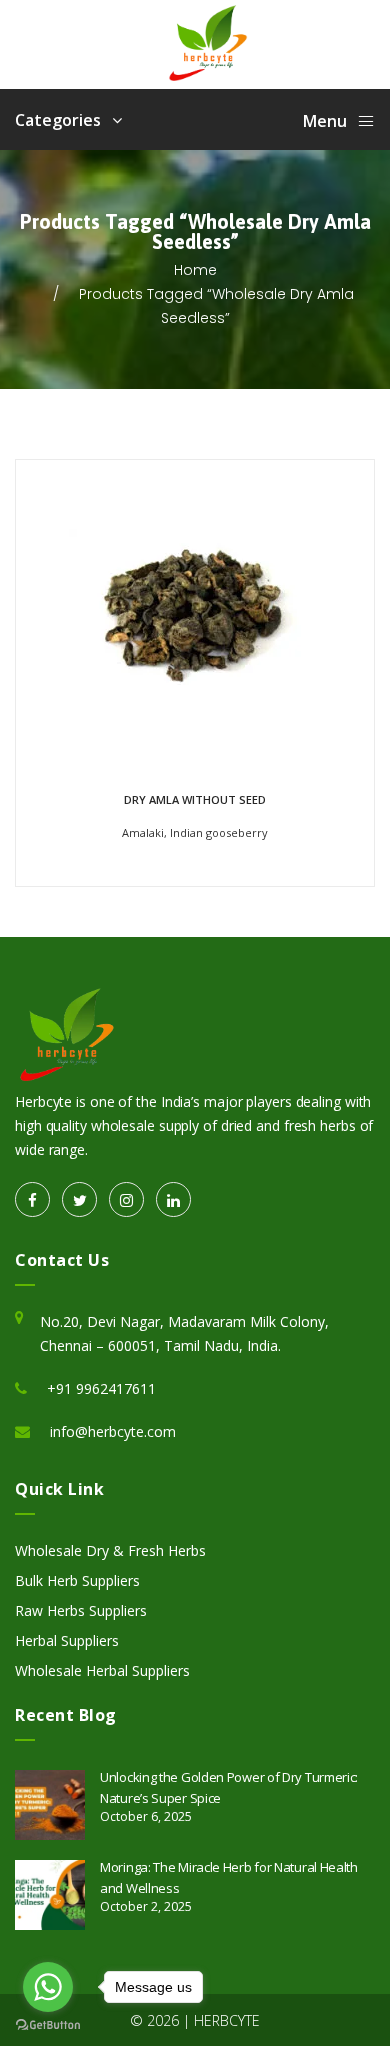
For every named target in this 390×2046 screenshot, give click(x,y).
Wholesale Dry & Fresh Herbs (110, 1550)
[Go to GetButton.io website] (48, 2025)
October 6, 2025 (146, 1816)
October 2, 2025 (146, 1906)
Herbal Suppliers (67, 1640)
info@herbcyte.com (113, 1431)
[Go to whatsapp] (48, 1987)
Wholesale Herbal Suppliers (102, 1670)
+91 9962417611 (101, 1388)
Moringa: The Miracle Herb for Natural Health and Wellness (229, 1877)
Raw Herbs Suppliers (81, 1610)
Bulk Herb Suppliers (77, 1580)
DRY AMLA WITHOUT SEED (195, 799)
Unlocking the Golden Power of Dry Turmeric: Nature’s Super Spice (229, 1787)
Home (195, 270)
